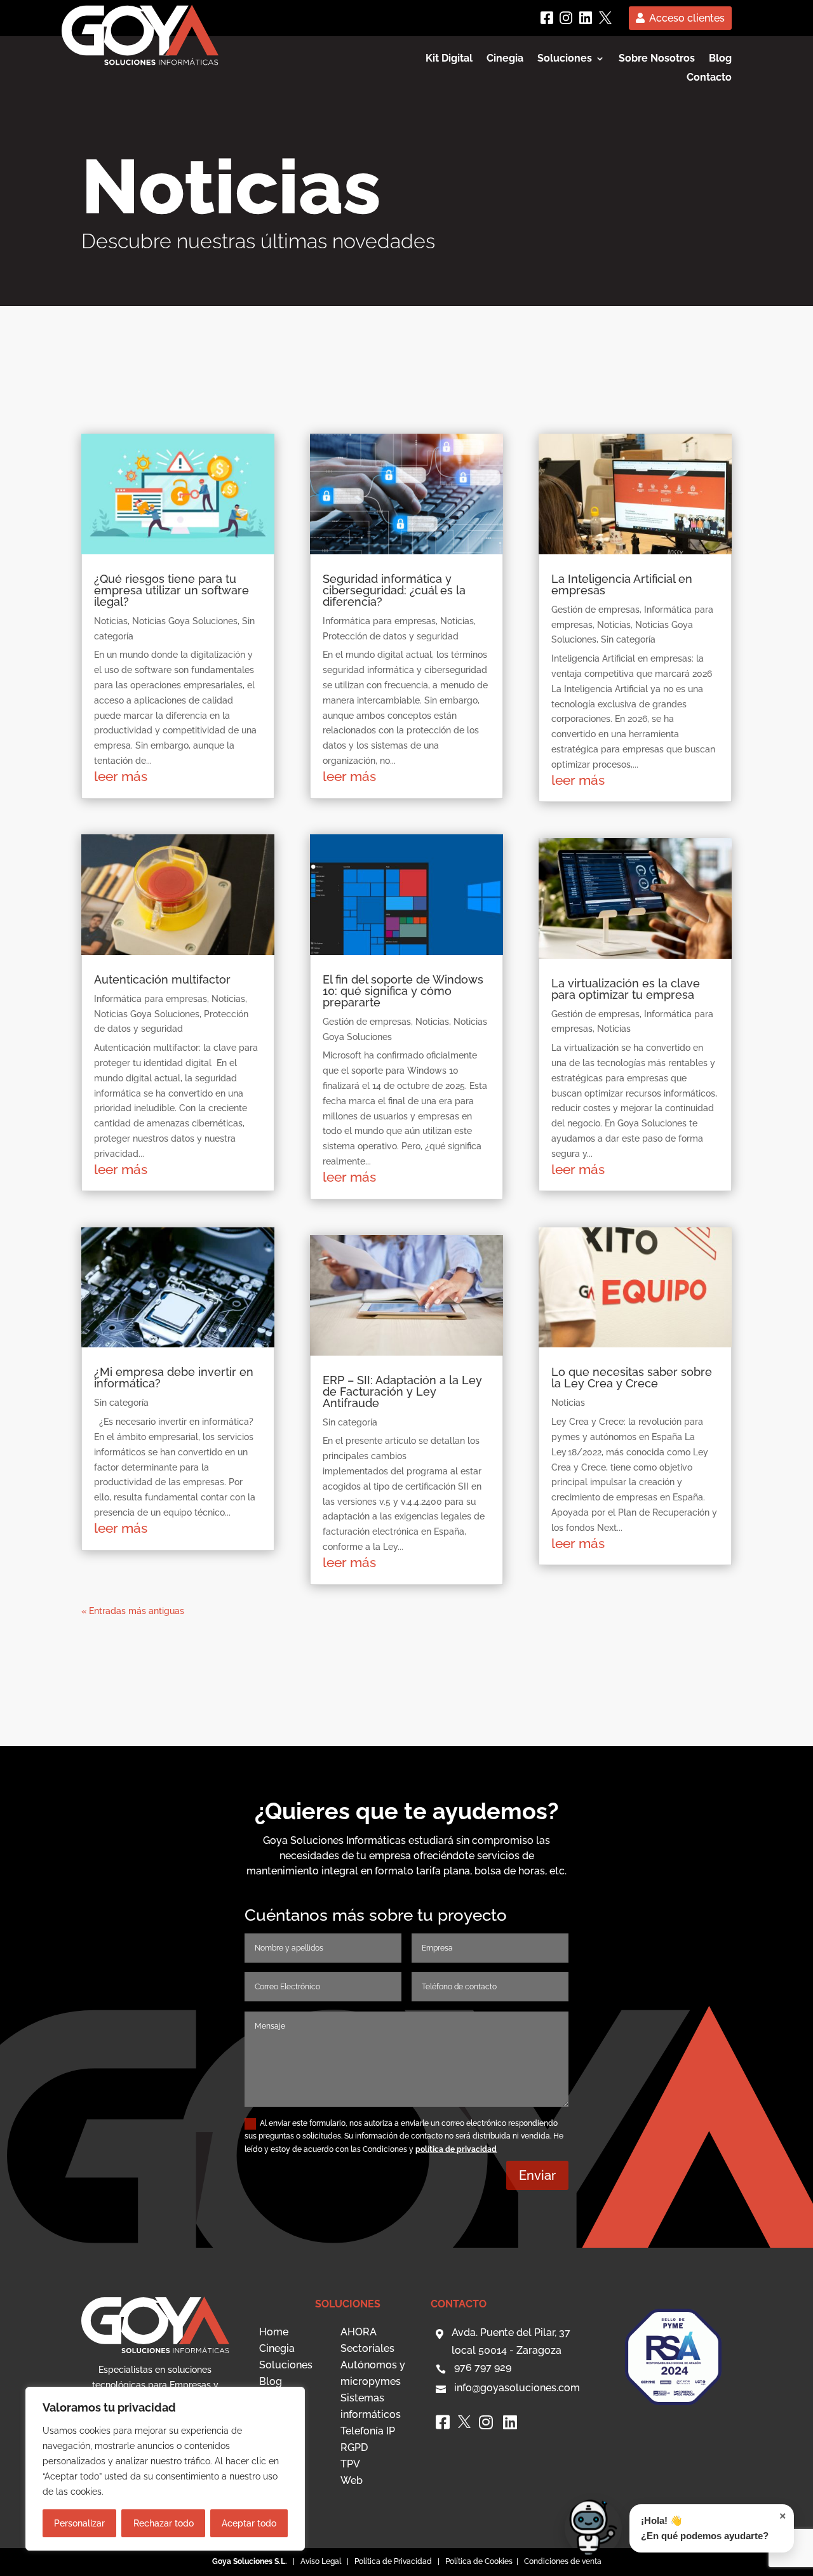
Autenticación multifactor (162, 979)
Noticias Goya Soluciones (185, 621)
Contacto (709, 78)
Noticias (111, 621)
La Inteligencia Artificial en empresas (622, 584)
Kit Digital (449, 59)
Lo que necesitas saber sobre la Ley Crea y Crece (632, 1378)
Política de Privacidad (393, 2561)
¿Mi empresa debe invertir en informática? (174, 1378)
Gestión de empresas (367, 1022)
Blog (720, 59)
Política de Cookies (480, 2561)
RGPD (354, 2447)
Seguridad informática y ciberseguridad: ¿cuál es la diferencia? (394, 590)
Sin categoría (121, 1403)
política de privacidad (456, 2149)
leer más (121, 776)
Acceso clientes (687, 18)
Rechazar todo (164, 2523)
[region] (165, 2469)
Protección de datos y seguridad (391, 636)
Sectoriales (367, 2348)
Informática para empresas (151, 999)
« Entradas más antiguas (133, 1611)
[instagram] (566, 18)
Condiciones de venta (563, 2561)
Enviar (537, 2175)
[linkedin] (586, 18)
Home (274, 2332)
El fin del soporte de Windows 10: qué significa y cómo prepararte (403, 991)
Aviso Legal (321, 2561)
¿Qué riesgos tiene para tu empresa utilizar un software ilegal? (171, 590)
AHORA (359, 2332)
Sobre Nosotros (657, 59)
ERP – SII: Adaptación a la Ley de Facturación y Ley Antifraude (402, 1391)
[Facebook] (547, 18)
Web (352, 2480)
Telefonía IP (368, 2431)
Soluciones (286, 2365)
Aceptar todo (249, 2523)
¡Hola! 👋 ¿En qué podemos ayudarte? (714, 2526)
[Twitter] (605, 18)
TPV (350, 2464)
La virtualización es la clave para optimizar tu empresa (626, 989)
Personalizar (79, 2523)
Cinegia (505, 59)
